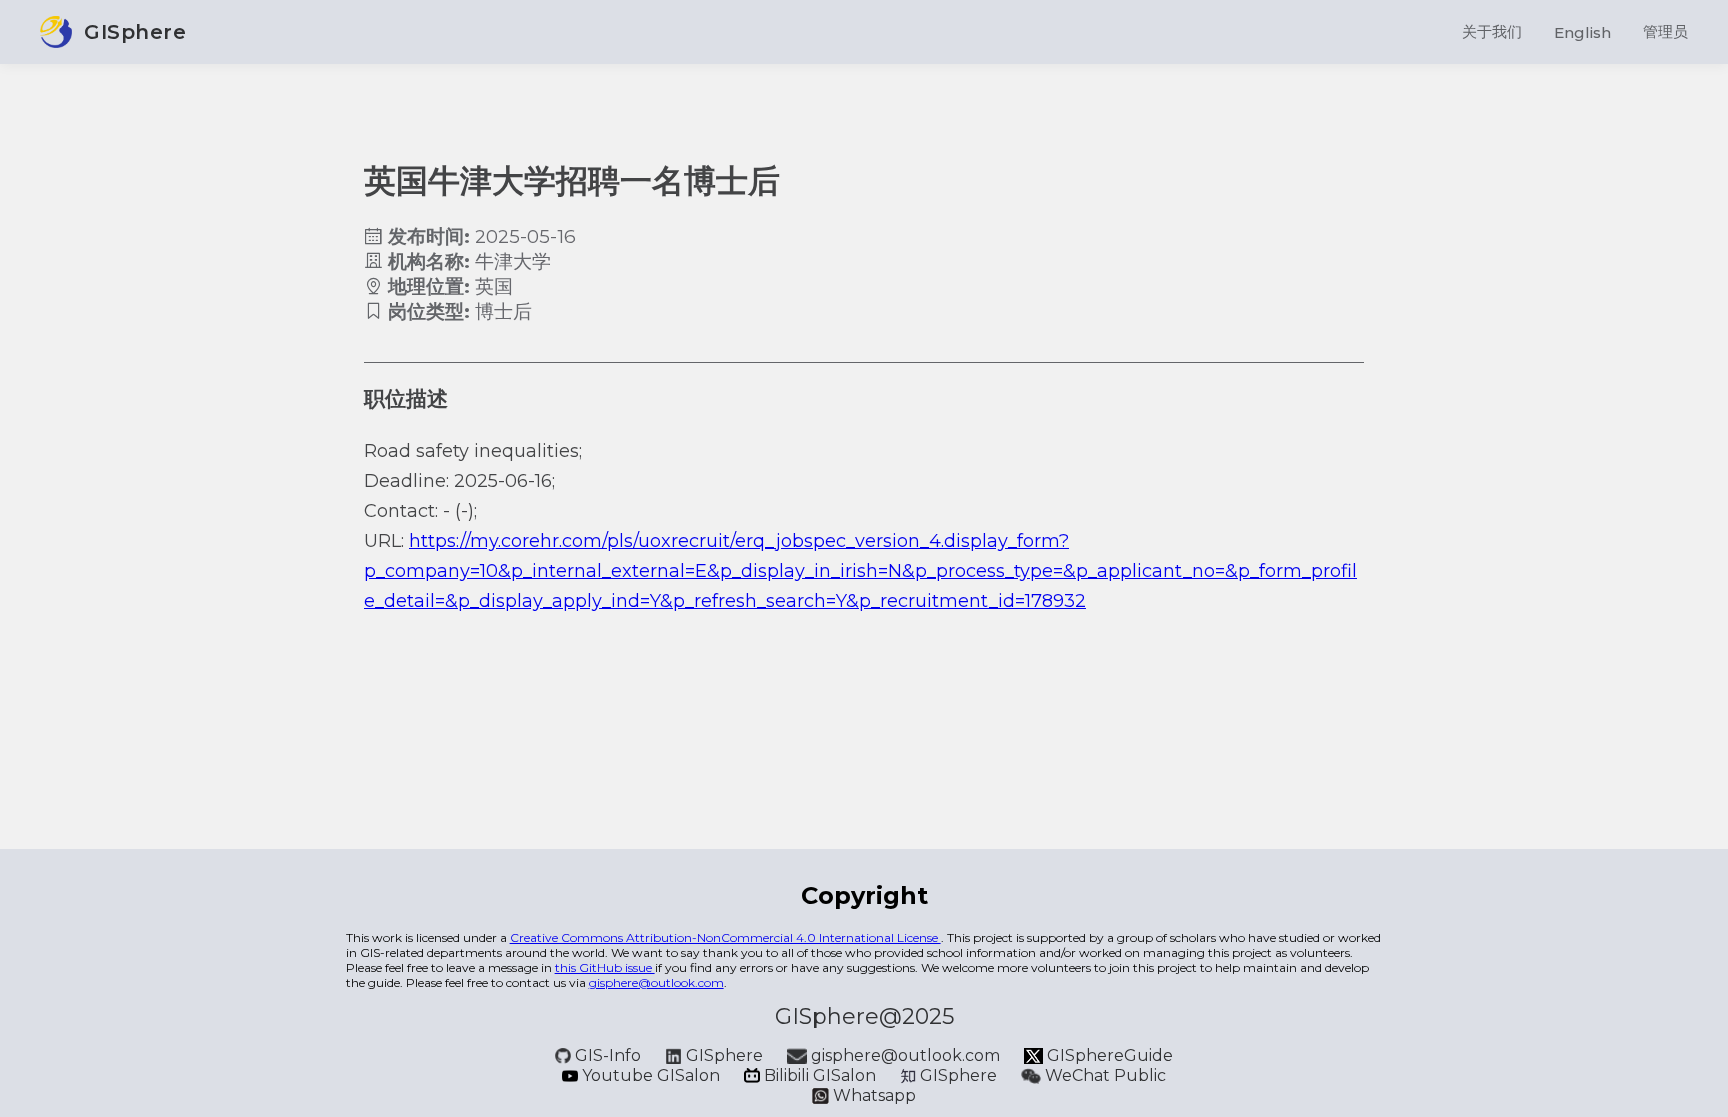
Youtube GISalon (651, 1075)
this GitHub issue (605, 967)
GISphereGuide (1108, 1055)
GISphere (724, 1055)
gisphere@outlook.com (656, 982)
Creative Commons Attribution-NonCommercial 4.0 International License (725, 937)
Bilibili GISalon (820, 1075)
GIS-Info (608, 1055)
